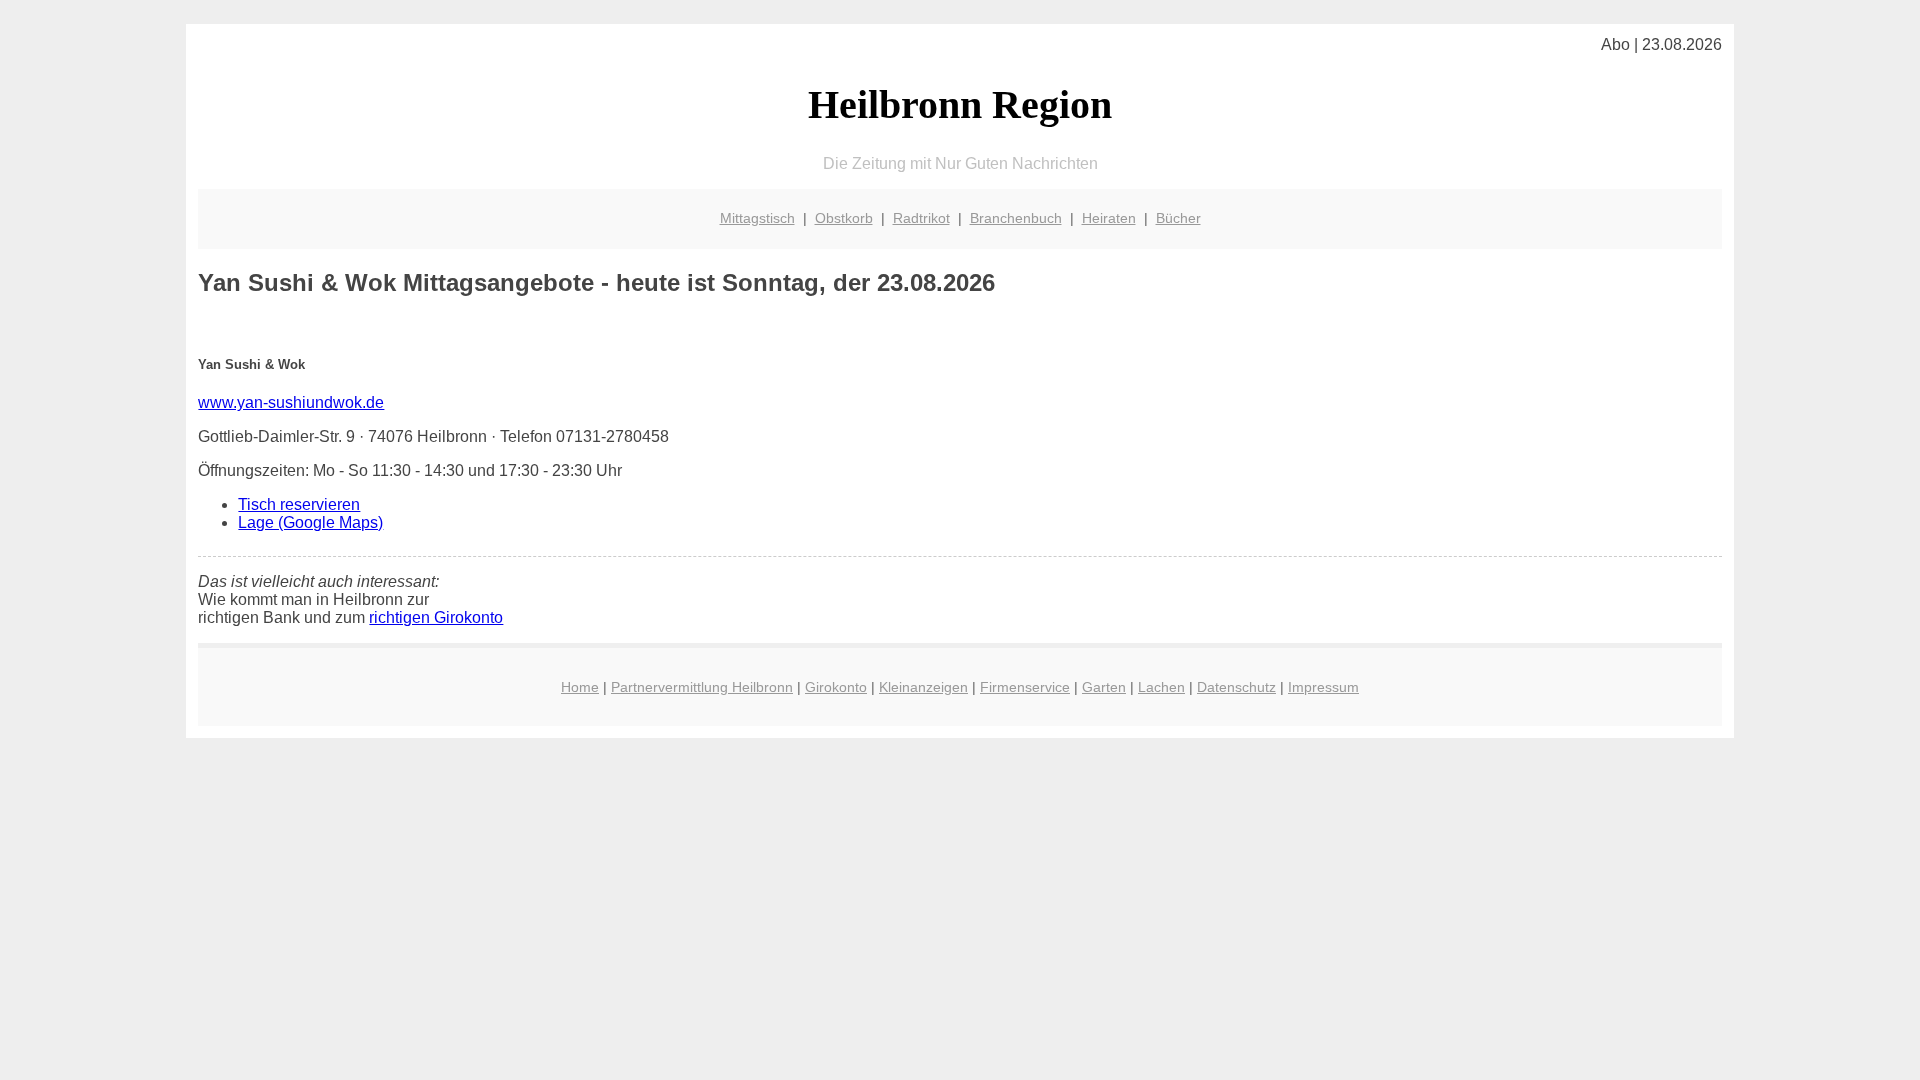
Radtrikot (921, 218)
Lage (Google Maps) (310, 522)
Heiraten (1109, 218)
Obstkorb (844, 218)
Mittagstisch (757, 218)
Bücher (1178, 218)
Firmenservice (1025, 687)
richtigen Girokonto (436, 617)
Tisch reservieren (299, 504)
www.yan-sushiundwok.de (291, 402)
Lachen (1161, 687)
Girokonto (836, 687)
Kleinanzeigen (923, 687)
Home (580, 687)
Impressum (1323, 687)
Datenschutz (1236, 687)
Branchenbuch (1016, 218)
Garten (1104, 687)
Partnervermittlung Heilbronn (702, 687)
